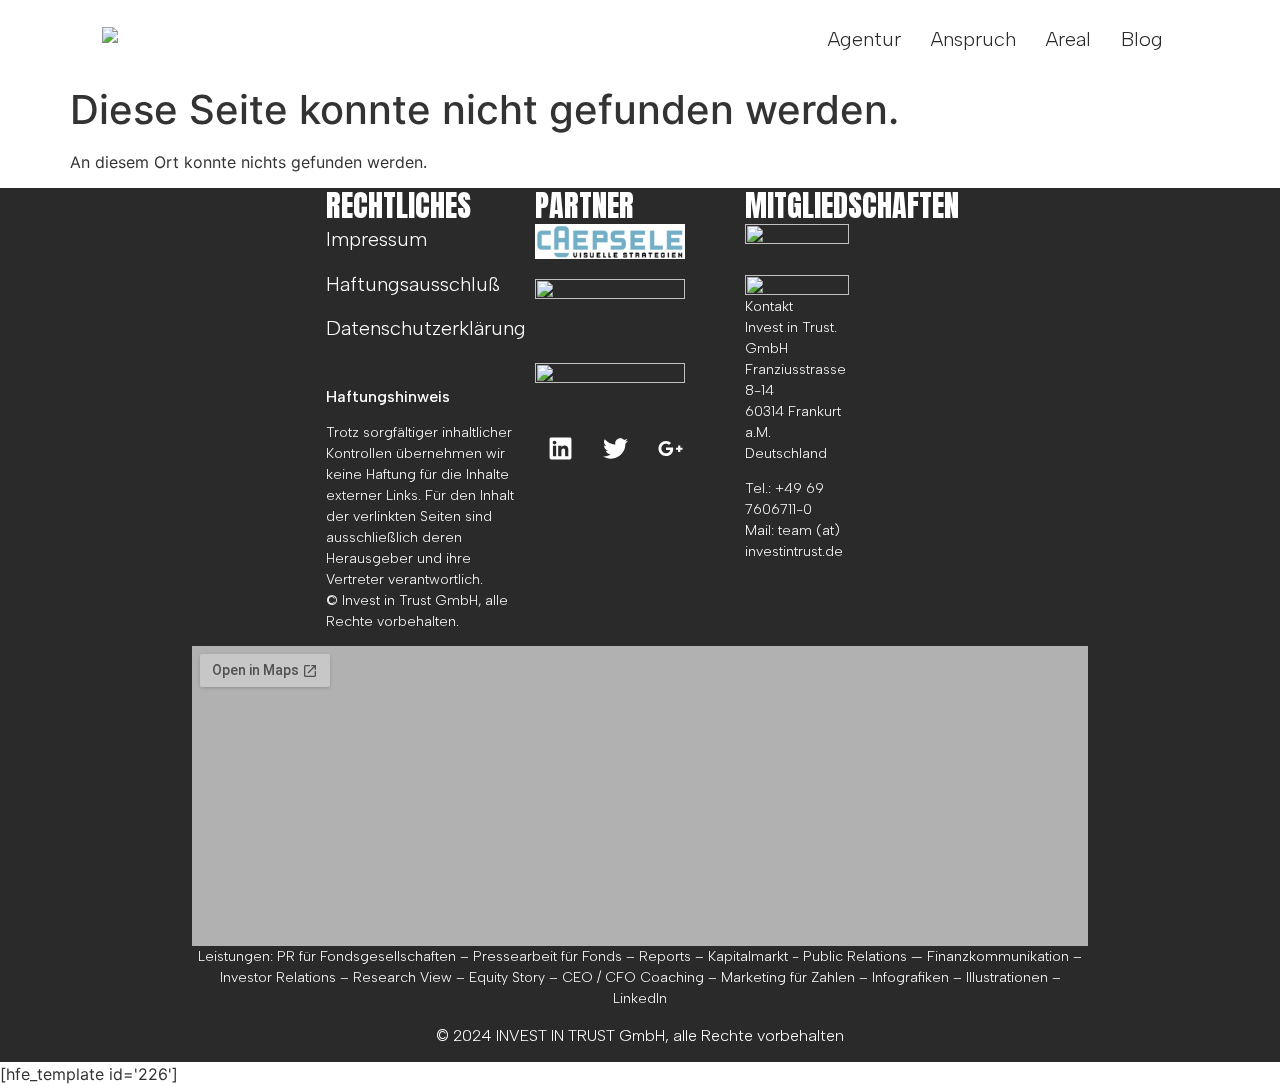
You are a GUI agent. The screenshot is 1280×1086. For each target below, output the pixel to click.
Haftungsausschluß (413, 284)
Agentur (864, 39)
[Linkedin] (560, 449)
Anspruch (973, 39)
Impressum (376, 239)
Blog (1142, 39)
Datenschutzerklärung (426, 328)
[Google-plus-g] (670, 449)
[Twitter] (615, 449)
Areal (1068, 39)
